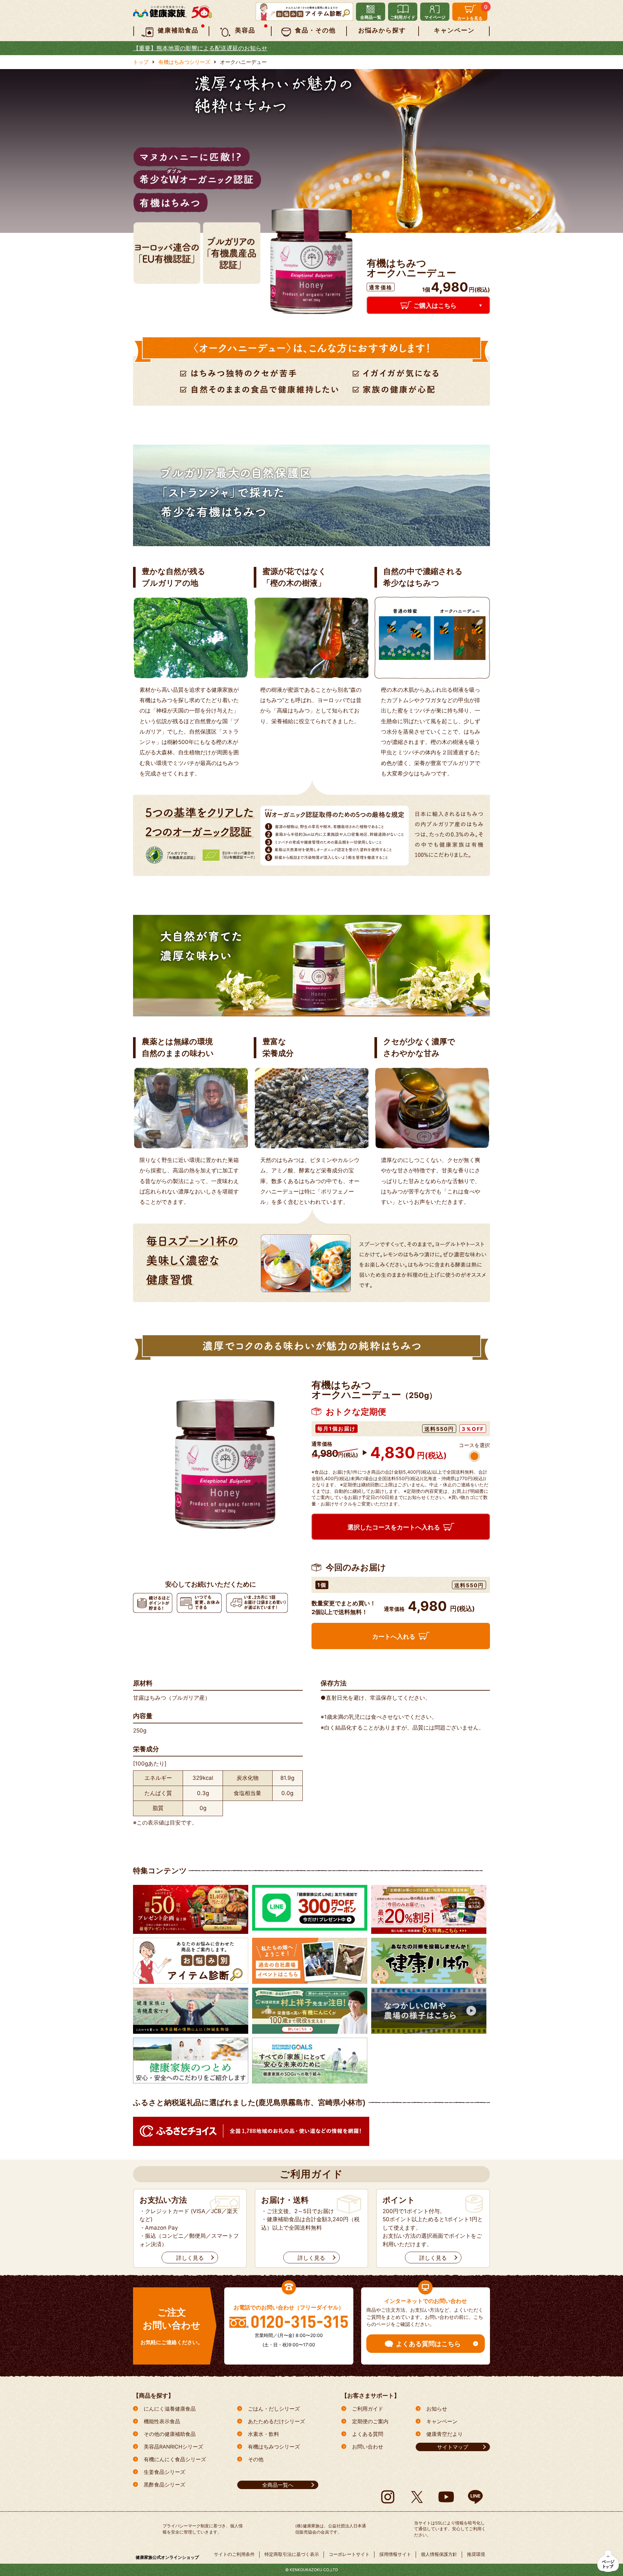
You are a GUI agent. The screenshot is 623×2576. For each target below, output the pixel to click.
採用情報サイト (395, 2554)
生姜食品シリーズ (165, 2472)
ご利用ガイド (368, 2409)
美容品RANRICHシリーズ (173, 2447)
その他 (256, 2459)
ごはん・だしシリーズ (274, 2409)
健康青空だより (445, 2434)
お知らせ (437, 2409)
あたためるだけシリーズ (276, 2421)
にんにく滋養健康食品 (170, 2409)
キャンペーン (442, 2421)
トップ (141, 62)
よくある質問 (368, 2434)
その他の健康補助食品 (170, 2434)
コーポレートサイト (349, 2554)
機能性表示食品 (162, 2421)
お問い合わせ (368, 2447)
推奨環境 (476, 2554)
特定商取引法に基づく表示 (292, 2554)
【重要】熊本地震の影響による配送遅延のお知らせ (200, 48)
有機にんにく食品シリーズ (175, 2459)
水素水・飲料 (263, 2434)
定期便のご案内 (370, 2421)
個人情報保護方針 (439, 2554)
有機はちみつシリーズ (184, 62)
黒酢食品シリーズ (165, 2485)
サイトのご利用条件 (234, 2554)
